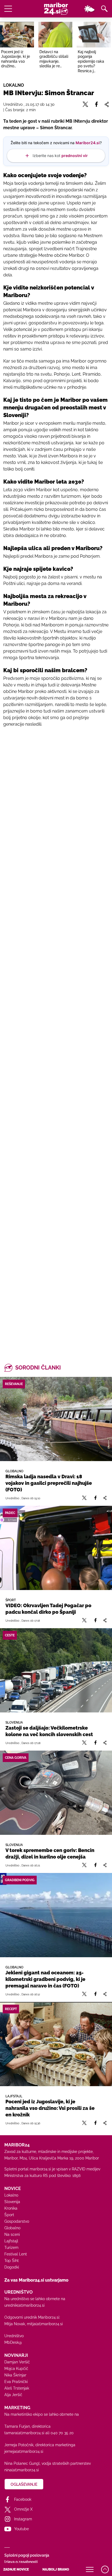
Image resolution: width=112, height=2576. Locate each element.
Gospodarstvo (17, 2221)
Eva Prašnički (16, 2382)
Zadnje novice (16, 2569)
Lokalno (11, 2195)
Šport (9, 2215)
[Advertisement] (56, 982)
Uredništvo (14, 2336)
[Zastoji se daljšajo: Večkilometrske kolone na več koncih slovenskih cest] (56, 1670)
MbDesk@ (13, 2342)
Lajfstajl (11, 2241)
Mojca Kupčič (16, 2369)
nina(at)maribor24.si (22, 2470)
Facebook (23, 2499)
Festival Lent (16, 2254)
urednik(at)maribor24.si (24, 2305)
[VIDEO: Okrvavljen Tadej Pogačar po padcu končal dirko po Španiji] (56, 1548)
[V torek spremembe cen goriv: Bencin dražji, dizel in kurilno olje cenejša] (56, 1793)
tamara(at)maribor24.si (24, 2433)
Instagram (23, 2519)
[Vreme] (89, 9)
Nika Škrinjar (15, 2375)
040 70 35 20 (62, 2433)
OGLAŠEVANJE (24, 2484)
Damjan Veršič (17, 2362)
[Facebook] (95, 1498)
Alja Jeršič (13, 2395)
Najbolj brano (56, 2569)
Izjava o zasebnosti (21, 2562)
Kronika (11, 2208)
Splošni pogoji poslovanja (27, 2555)
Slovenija (12, 2202)
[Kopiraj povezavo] (105, 1498)
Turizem (11, 2248)
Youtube (21, 2529)
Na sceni (12, 2234)
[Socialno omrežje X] (84, 1498)
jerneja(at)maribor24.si (24, 2451)
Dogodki (12, 2267)
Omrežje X (23, 2509)
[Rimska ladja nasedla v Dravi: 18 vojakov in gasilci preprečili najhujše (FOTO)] (56, 1419)
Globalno (12, 2228)
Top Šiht (12, 2261)
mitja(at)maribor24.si (45, 2324)
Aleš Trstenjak (17, 2388)
